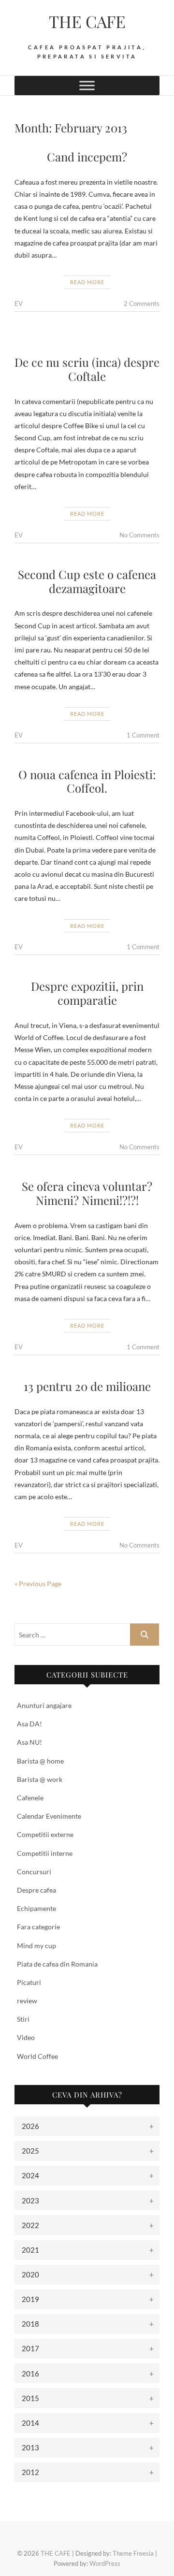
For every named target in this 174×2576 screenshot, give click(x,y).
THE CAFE (87, 21)
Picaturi (29, 1982)
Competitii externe (45, 1834)
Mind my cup (36, 1946)
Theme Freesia (133, 2553)
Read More (87, 282)
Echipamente (36, 1908)
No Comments (139, 535)
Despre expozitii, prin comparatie (87, 993)
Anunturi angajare (44, 1705)
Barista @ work (40, 1779)
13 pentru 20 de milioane (87, 1386)
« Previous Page (38, 1584)
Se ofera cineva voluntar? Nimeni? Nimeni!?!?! (87, 1193)
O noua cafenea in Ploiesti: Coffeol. (87, 781)
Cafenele (30, 1798)
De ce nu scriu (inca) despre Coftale (87, 369)
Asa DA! (29, 1724)
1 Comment (143, 735)
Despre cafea (36, 1890)
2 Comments (142, 304)
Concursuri (34, 1872)
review (27, 2001)
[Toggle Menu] (87, 85)
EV (19, 304)
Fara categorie (38, 1927)
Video (26, 2037)
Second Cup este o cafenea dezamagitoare (87, 581)
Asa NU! (29, 1742)
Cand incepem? (87, 157)
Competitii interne (45, 1853)
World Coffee (37, 2056)
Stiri (23, 2019)
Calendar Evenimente (49, 1816)
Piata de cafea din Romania (57, 1964)
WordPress (105, 2563)
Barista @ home (40, 1761)
